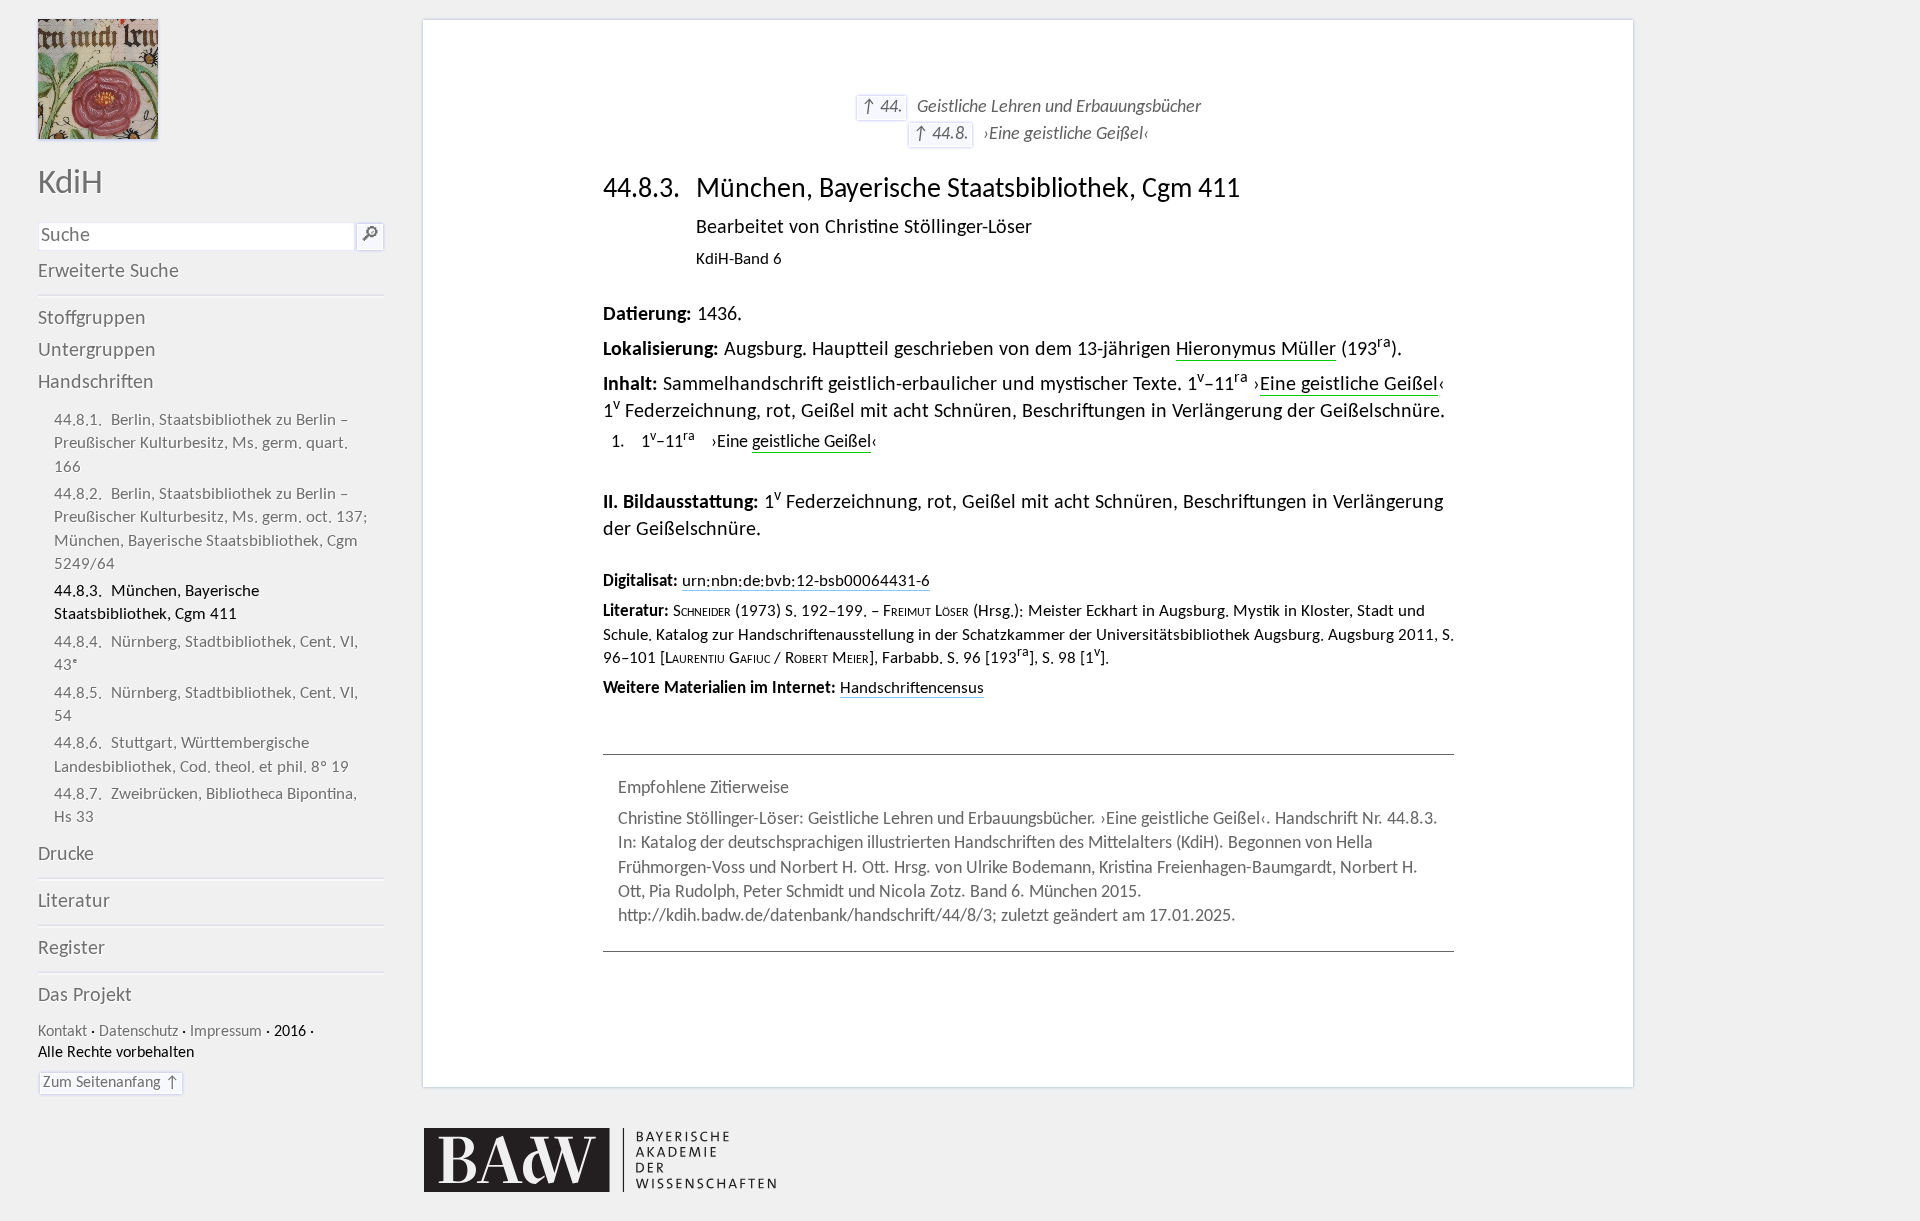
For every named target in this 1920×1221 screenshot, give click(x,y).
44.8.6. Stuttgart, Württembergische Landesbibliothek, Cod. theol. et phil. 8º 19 (201, 755)
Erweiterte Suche (108, 272)
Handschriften (96, 383)
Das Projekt (85, 996)
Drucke (66, 855)
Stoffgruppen (92, 319)
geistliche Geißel (811, 442)
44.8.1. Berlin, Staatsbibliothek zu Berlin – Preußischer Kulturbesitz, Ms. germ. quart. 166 (201, 443)
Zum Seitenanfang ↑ (111, 1083)
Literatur (74, 902)
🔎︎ (370, 236)
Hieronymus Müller (1256, 350)
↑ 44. (881, 107)
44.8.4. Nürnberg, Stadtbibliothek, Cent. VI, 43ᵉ (206, 654)
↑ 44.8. (940, 134)
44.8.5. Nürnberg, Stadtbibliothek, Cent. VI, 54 (206, 705)
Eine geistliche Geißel (1349, 385)
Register (71, 949)
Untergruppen (97, 351)
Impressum (226, 1032)
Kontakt (62, 1032)
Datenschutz (138, 1032)
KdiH (70, 184)
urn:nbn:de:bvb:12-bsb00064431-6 (806, 581)
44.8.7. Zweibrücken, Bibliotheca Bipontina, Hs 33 (205, 806)
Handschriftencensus (912, 688)
